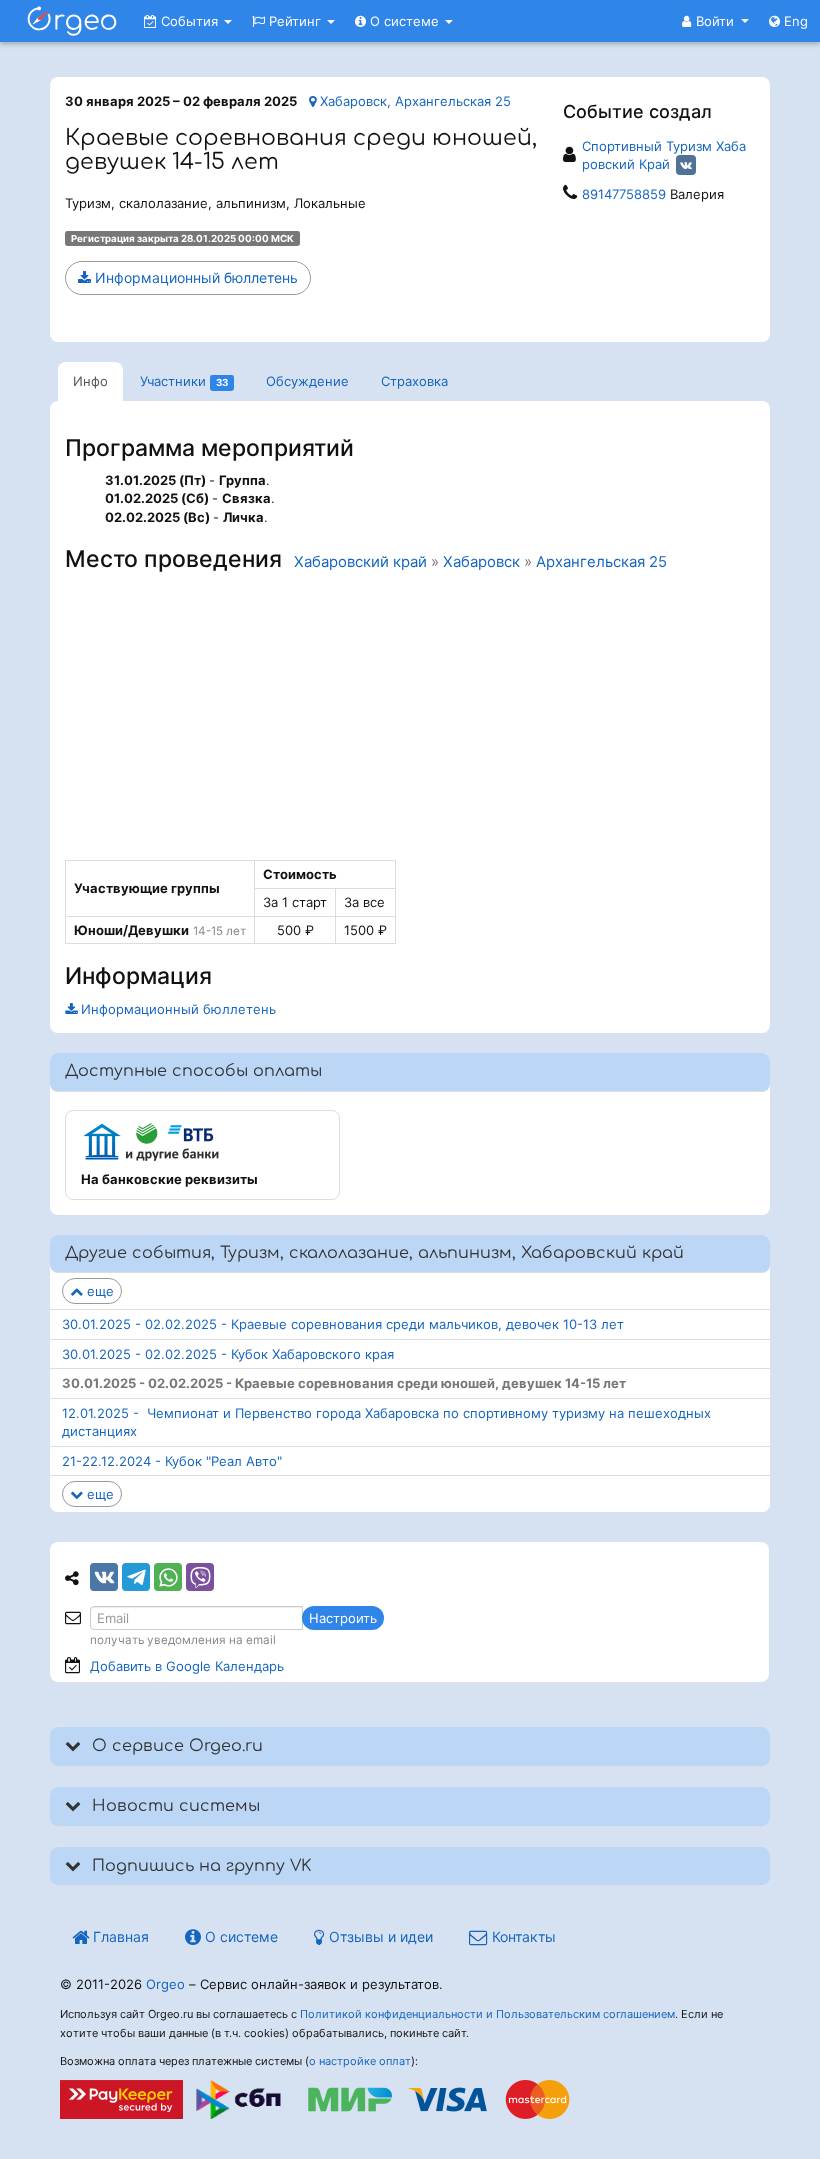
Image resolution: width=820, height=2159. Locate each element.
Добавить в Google (187, 1666)
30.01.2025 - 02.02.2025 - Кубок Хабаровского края (228, 1354)
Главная (119, 1936)
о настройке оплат (360, 2061)
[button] (715, 21)
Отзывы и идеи (379, 1936)
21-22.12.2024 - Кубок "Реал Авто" (172, 1461)
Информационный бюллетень (194, 277)
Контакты (522, 1936)
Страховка (414, 381)
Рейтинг (295, 21)
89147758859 (624, 194)
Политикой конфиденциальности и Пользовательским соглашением (487, 2014)
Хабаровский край (360, 562)
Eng (794, 21)
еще (98, 1291)
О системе (404, 21)
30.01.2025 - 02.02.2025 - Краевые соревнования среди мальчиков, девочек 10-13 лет (343, 1324)
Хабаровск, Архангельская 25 (413, 101)
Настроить (343, 1618)
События (189, 21)
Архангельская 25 (601, 562)
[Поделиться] (104, 1577)
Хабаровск (481, 562)
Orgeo (165, 1984)
